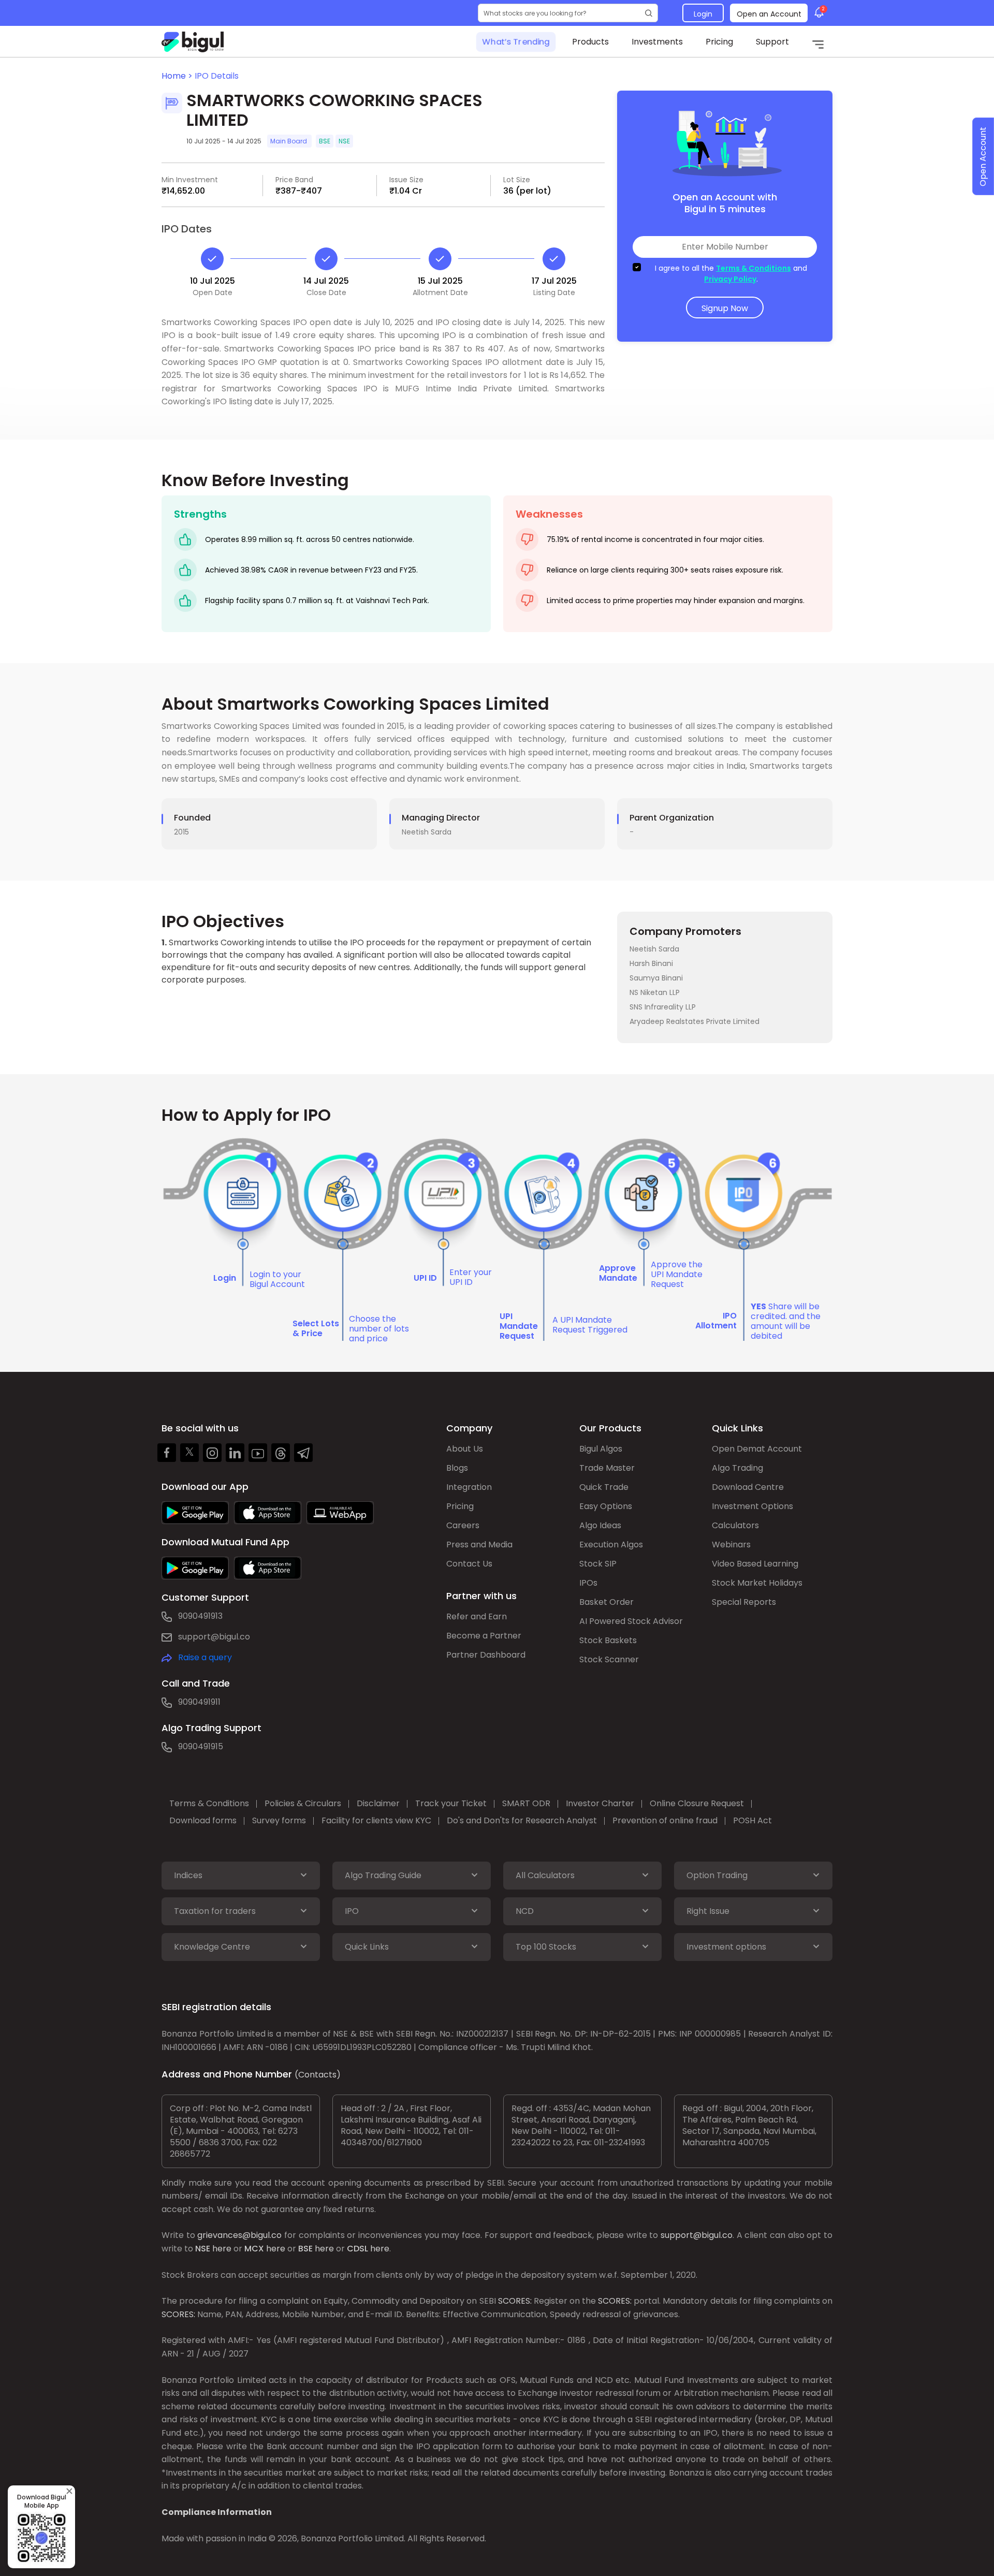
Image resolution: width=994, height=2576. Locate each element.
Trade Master (607, 1468)
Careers (463, 1525)
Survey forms (279, 1820)
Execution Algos (611, 1545)
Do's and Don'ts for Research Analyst (522, 1820)
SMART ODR (526, 1803)
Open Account (983, 157)
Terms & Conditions (754, 268)
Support (772, 42)
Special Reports (744, 1602)
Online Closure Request (697, 1803)
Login (703, 14)
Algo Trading (737, 1468)
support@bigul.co (214, 1637)
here (222, 2249)
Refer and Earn (477, 1616)
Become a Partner (484, 1636)
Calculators (735, 1525)
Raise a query (205, 1657)
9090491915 (201, 1746)
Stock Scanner (609, 1659)
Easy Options (606, 1506)
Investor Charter (600, 1803)
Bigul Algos (601, 1449)
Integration (469, 1487)
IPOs (588, 1583)
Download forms (203, 1820)
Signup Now (725, 308)
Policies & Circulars (303, 1803)
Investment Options (752, 1506)
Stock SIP (598, 1564)
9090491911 (199, 1702)
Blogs (457, 1468)
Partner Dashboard (486, 1655)
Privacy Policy (730, 279)
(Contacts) (318, 2075)
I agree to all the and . (731, 274)
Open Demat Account (757, 1449)
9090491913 (200, 1616)
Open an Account (769, 14)
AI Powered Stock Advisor (631, 1621)
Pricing (719, 42)
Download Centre (748, 1487)
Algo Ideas (600, 1525)
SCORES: (515, 2301)
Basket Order (606, 1602)
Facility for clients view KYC (376, 1820)
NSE (203, 2249)
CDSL (357, 2249)
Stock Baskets (608, 1640)
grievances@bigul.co (239, 2235)
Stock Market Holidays (757, 1583)
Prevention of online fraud (665, 1820)
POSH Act (752, 1820)
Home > (178, 76)
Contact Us (469, 1564)
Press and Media (479, 1545)
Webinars (731, 1545)
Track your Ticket (451, 1803)
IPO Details (217, 76)
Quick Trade (604, 1487)
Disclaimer (378, 1803)
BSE (305, 2249)
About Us (465, 1449)
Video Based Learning (755, 1564)
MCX (254, 2249)
